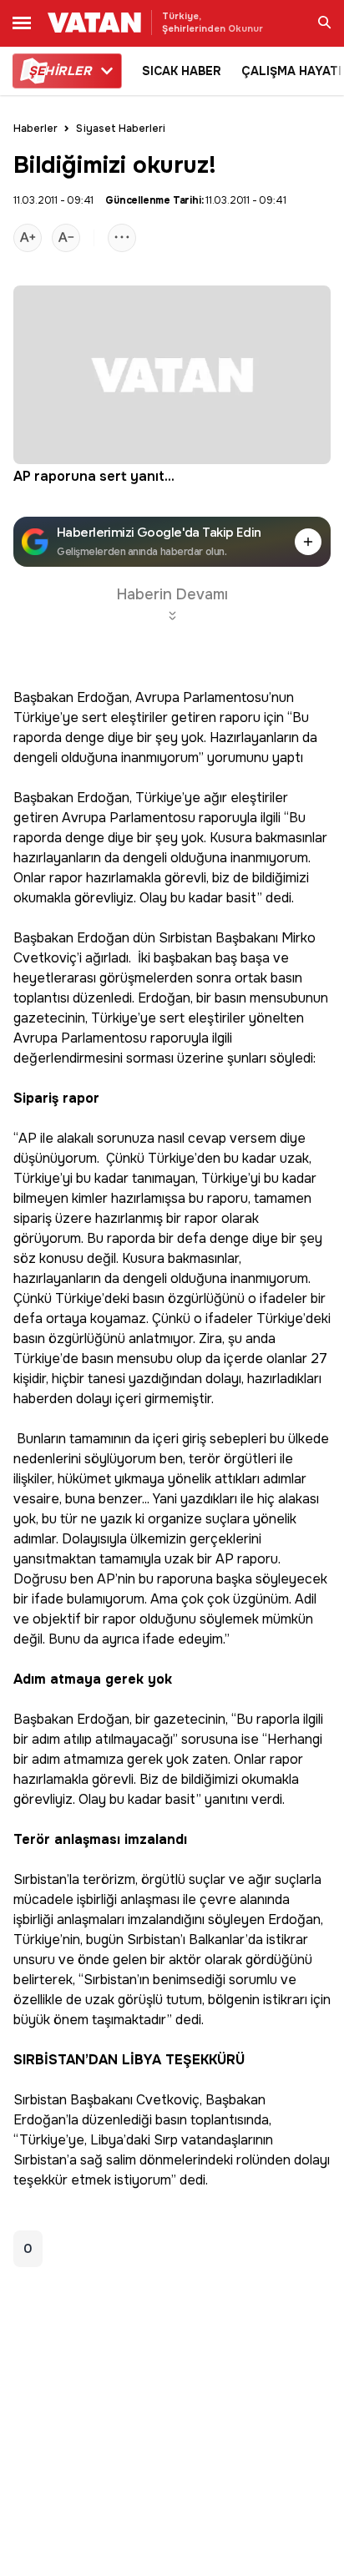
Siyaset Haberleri (121, 129)
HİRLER (60, 71)
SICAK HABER (182, 71)
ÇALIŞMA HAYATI (291, 71)
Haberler (35, 129)
